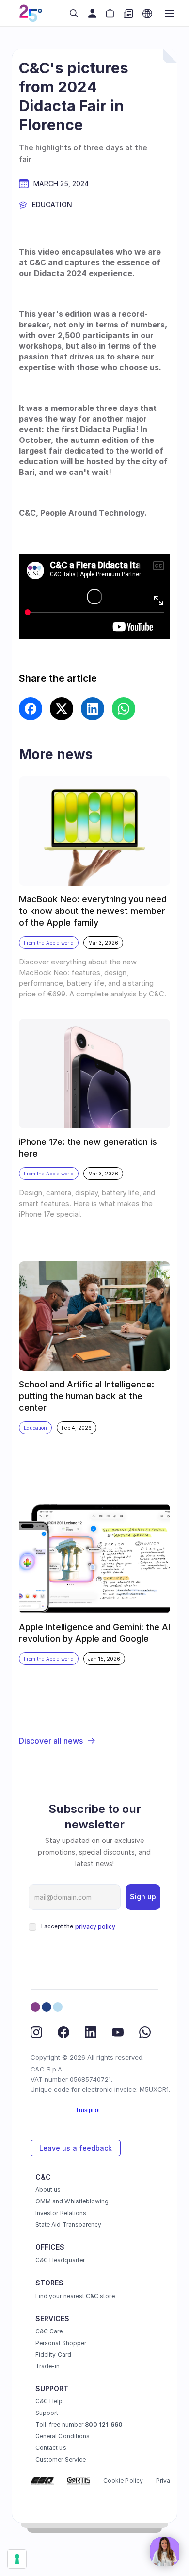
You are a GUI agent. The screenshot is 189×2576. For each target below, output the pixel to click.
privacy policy (95, 1927)
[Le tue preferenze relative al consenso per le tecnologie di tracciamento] (17, 2559)
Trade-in (47, 2366)
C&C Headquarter (60, 2260)
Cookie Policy (123, 2481)
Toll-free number (79, 2424)
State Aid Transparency (68, 2225)
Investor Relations (61, 2213)
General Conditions (63, 2436)
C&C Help (49, 2401)
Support (47, 2413)
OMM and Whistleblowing (72, 2201)
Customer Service (61, 2459)
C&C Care (49, 2331)
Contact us (51, 2448)
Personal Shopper (61, 2343)
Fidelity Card (53, 2355)
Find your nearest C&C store (75, 2296)
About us (48, 2190)
